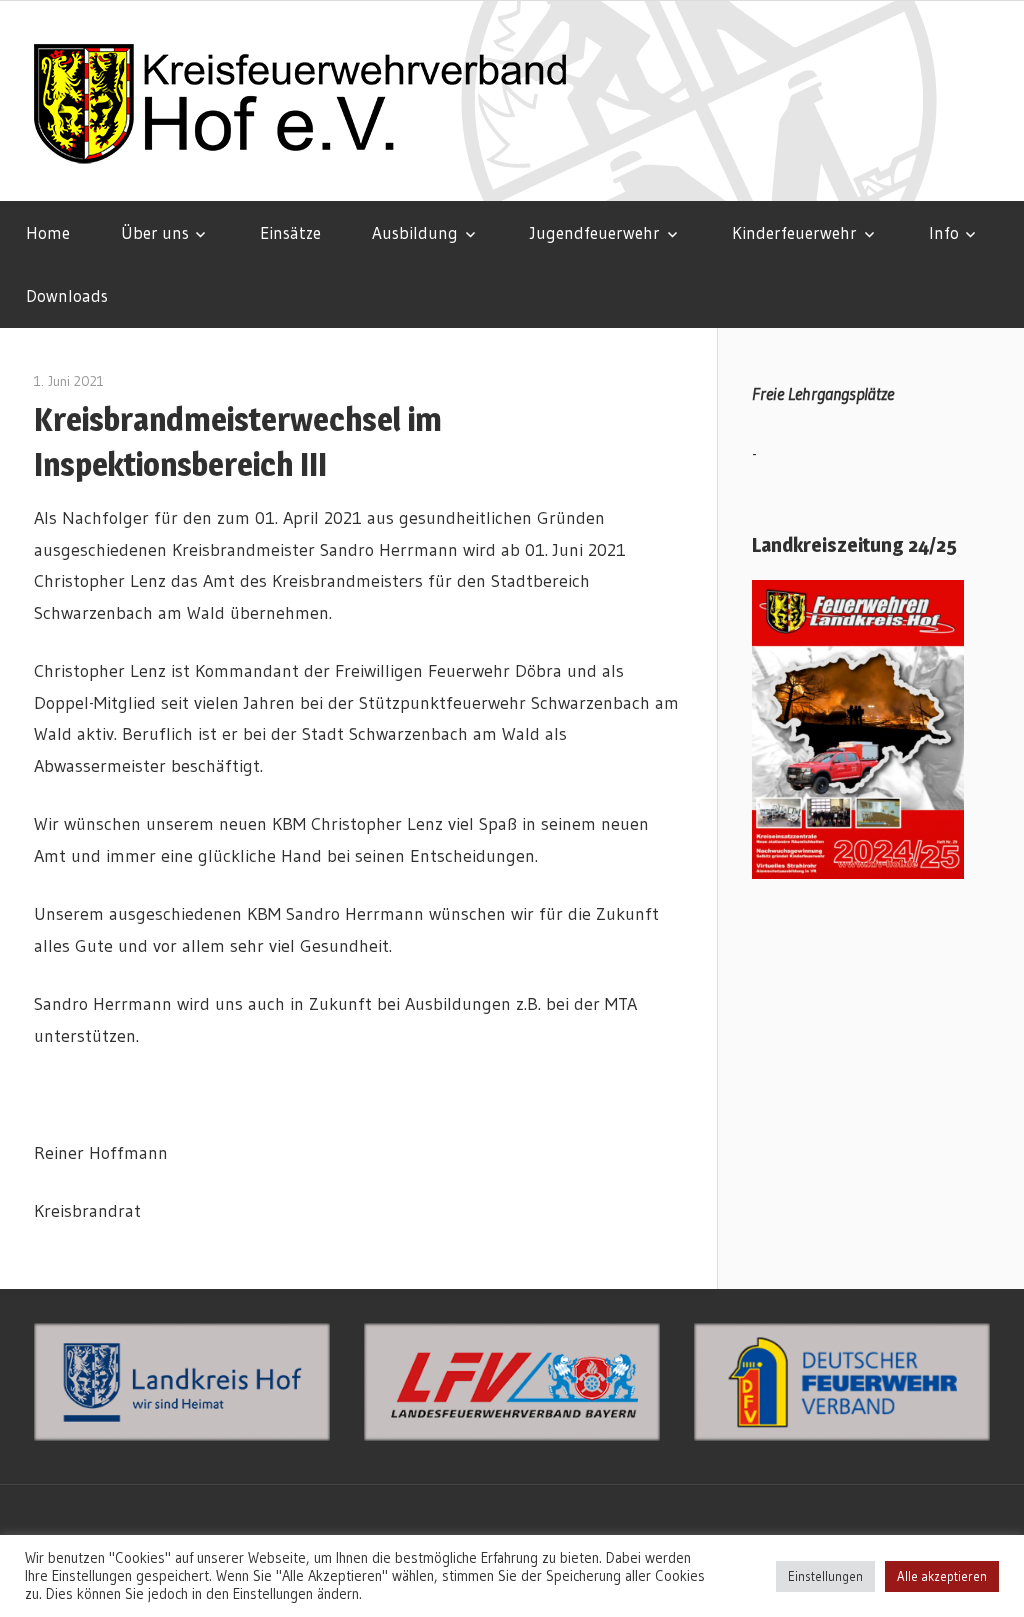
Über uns (155, 232)
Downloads (67, 295)
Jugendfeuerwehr (595, 232)
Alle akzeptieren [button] (942, 1576)
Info (944, 232)
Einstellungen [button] (825, 1576)
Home (48, 232)
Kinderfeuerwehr (794, 232)
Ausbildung (415, 232)
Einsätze (290, 232)
